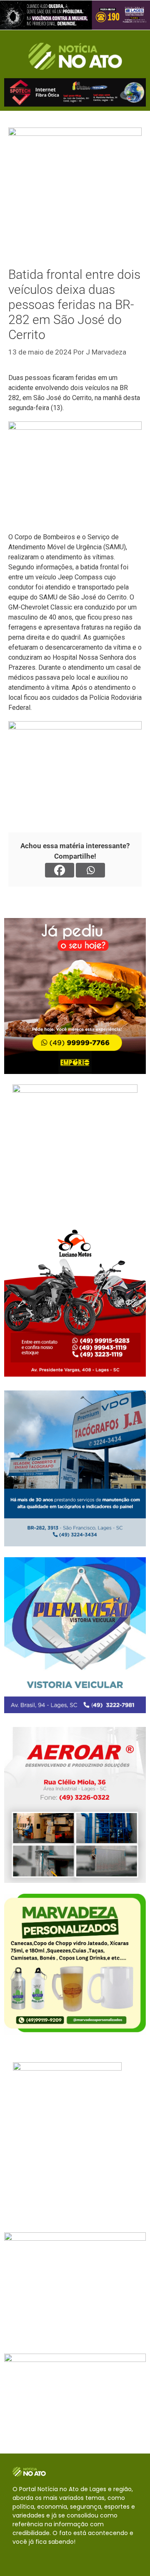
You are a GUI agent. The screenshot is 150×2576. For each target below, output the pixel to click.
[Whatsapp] (90, 870)
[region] (75, 15)
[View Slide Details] (75, 15)
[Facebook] (60, 870)
